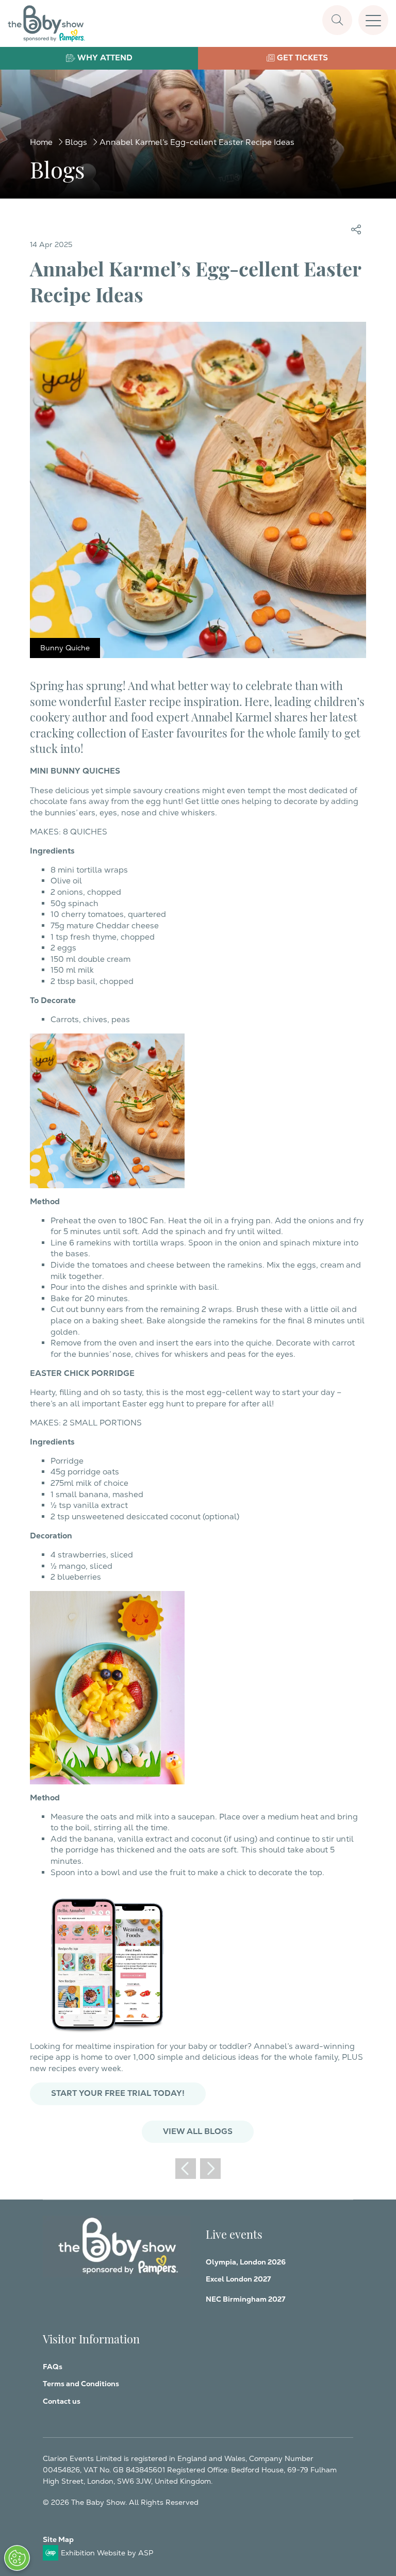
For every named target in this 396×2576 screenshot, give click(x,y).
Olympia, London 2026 (246, 2262)
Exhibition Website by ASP (107, 2553)
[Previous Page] (186, 2169)
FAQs (53, 2367)
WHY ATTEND (105, 58)
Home (41, 142)
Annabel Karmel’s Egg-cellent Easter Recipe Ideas (197, 142)
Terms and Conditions (81, 2384)
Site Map (58, 2539)
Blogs (76, 142)
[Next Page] (210, 2169)
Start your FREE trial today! (118, 2093)
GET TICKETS (302, 58)
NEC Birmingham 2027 (245, 2299)
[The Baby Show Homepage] (46, 23)
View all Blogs (198, 2131)
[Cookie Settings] (17, 2558)
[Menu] (373, 20)
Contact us (62, 2401)
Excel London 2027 (238, 2279)
